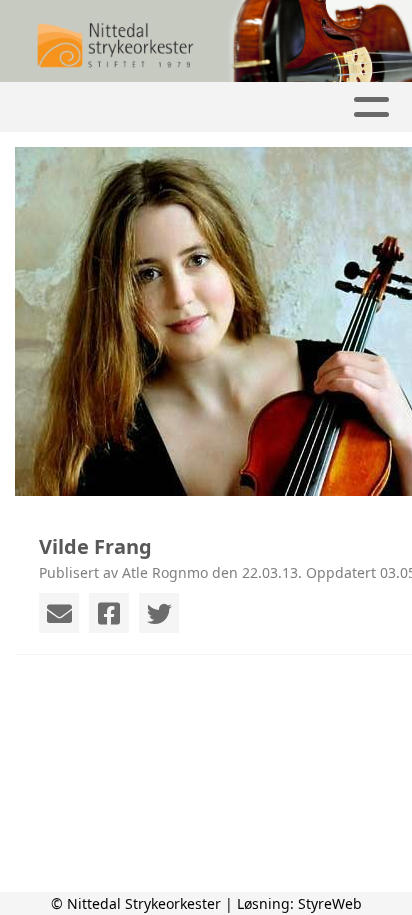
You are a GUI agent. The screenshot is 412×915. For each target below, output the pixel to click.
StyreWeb (330, 903)
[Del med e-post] (59, 613)
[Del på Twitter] (159, 613)
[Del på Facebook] (109, 613)
